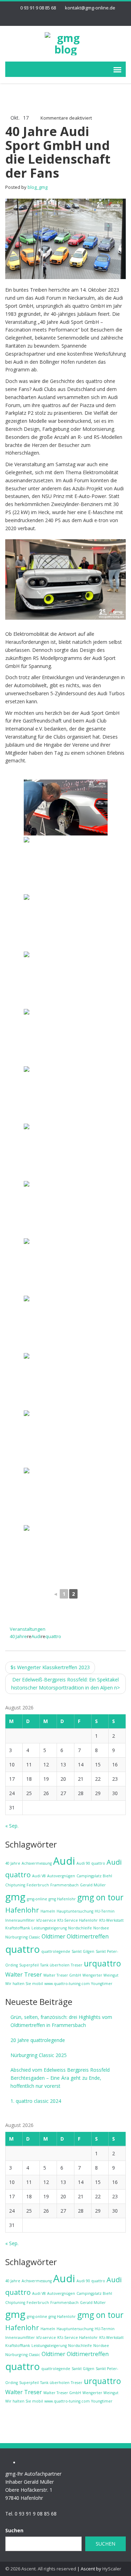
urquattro (102, 1963)
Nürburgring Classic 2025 (39, 2055)
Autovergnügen (61, 1876)
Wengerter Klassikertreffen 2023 (50, 1667)
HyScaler (112, 2569)
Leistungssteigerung (49, 1928)
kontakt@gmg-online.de (90, 8)
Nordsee (101, 1928)
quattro (53, 1636)
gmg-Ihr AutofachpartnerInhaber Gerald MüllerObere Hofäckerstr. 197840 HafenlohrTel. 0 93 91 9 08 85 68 (33, 2494)
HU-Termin (105, 1911)
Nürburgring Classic (23, 1937)
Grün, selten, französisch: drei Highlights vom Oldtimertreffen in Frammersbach (61, 2021)
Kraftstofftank (18, 1928)
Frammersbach (64, 1885)
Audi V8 (39, 1876)
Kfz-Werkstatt (111, 1920)
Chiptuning (15, 1885)
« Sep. (12, 1826)
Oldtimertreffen (88, 1936)
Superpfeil (29, 1965)
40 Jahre (18, 1636)
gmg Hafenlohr (62, 1899)
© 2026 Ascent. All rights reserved (41, 2569)
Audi (36, 1636)
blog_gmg (38, 187)
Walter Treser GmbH (62, 1975)
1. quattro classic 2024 (36, 2101)
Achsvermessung (37, 1863)
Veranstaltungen (28, 1629)
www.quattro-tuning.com (67, 1984)
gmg (15, 1897)
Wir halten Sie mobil (24, 1984)
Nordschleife (80, 1928)
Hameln (48, 1911)
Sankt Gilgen (83, 1951)
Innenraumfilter (20, 1920)
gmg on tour (100, 1897)
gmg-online (37, 1899)
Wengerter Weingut (100, 1975)
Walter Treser (24, 1974)
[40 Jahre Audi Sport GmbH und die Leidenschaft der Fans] (65, 238)
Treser (77, 1965)
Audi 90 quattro (91, 1863)
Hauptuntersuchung (75, 1911)
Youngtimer (102, 1984)
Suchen (14, 2530)
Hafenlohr (22, 1910)
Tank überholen (55, 1965)
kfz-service (46, 1920)
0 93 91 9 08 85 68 (38, 8)
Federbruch (38, 1885)
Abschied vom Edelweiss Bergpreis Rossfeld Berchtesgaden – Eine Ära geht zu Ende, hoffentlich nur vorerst (60, 2078)
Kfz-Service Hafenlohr (78, 1920)
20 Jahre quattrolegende (38, 2040)
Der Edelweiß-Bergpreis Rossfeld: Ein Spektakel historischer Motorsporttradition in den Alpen (65, 1684)
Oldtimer (53, 1936)
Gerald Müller (93, 1885)
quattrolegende (56, 1951)
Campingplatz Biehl (94, 1876)
